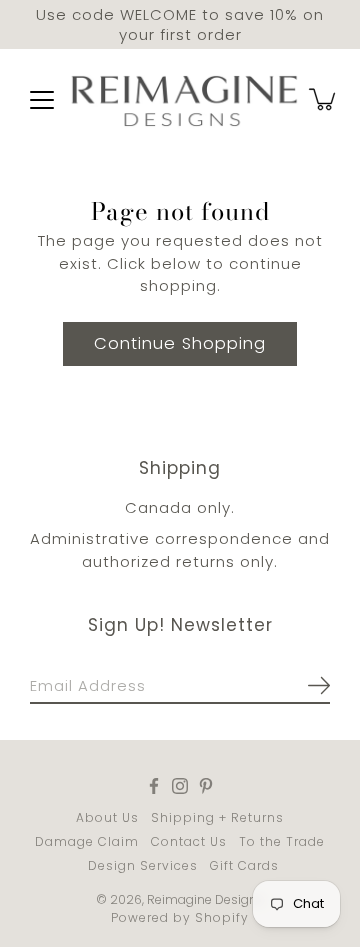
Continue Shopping (180, 343)
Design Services (143, 865)
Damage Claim (87, 841)
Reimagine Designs (205, 899)
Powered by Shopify (180, 917)
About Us (107, 817)
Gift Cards (244, 865)
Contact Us (189, 841)
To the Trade (282, 841)
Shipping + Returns (217, 817)
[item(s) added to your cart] (324, 99)
